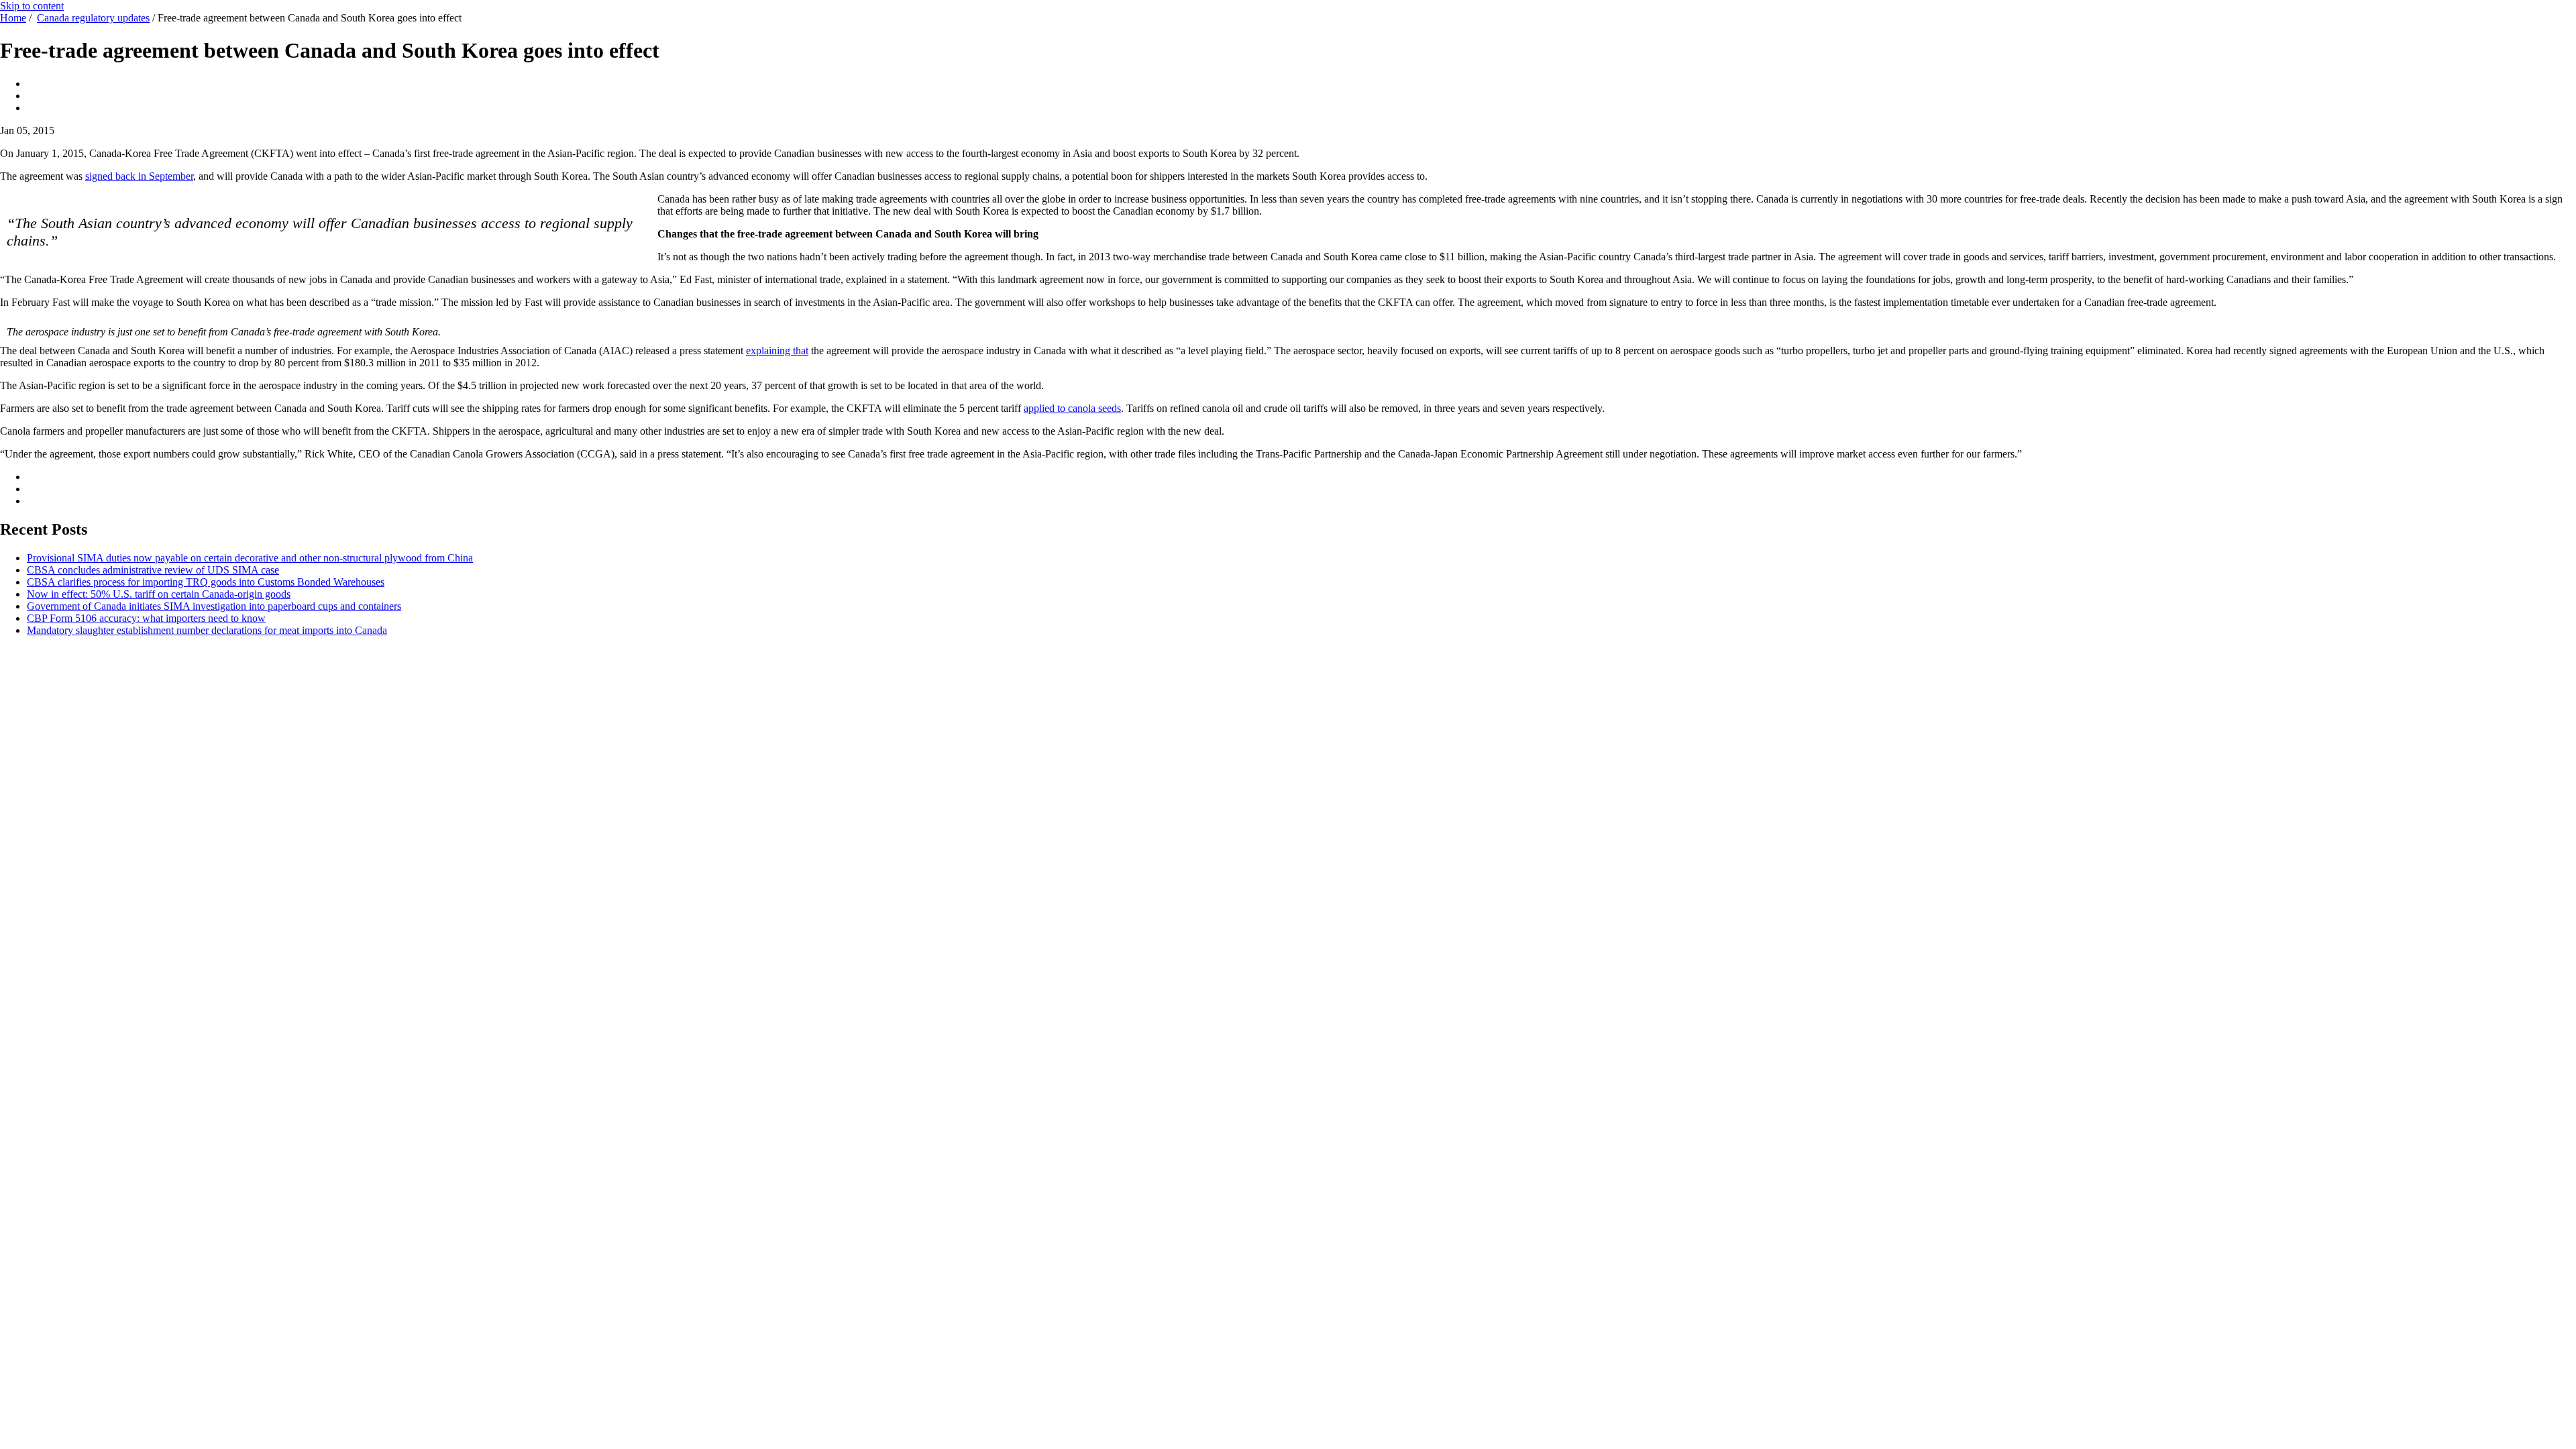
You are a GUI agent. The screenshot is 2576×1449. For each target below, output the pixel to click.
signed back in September (139, 176)
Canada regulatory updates (93, 18)
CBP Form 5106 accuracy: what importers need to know (146, 618)
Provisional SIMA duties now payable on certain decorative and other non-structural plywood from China (250, 558)
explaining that (777, 351)
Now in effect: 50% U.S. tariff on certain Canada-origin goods (159, 594)
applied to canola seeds (1072, 408)
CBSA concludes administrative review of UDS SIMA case (153, 570)
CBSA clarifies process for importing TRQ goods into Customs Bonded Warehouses (206, 582)
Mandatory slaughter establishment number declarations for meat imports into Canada (207, 630)
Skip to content (32, 6)
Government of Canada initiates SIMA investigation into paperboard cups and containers (214, 606)
